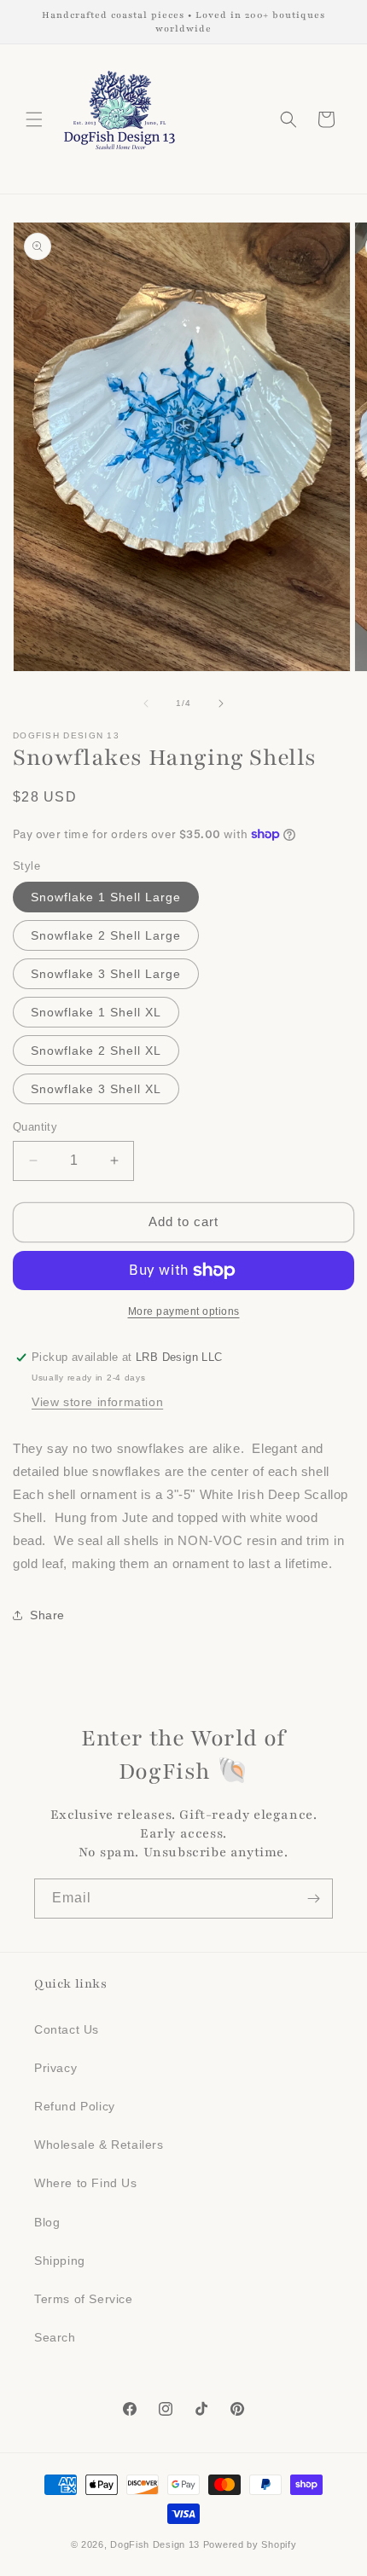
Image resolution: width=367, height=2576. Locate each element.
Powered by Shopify (250, 2544)
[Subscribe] (313, 1899)
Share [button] (47, 1615)
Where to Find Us (86, 2183)
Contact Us (67, 2029)
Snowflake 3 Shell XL (96, 1089)
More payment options (184, 1311)
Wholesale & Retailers (99, 2145)
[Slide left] (146, 703)
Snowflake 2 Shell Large (106, 935)
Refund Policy (75, 2106)
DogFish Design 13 (155, 2544)
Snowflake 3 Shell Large (106, 974)
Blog (47, 2222)
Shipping (60, 2261)
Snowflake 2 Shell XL (96, 1051)
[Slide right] (221, 703)
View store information (97, 1402)
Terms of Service (84, 2299)
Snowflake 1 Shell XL (96, 1012)
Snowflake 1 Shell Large (106, 897)
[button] (34, 119)
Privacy (55, 2068)
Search (55, 2337)
